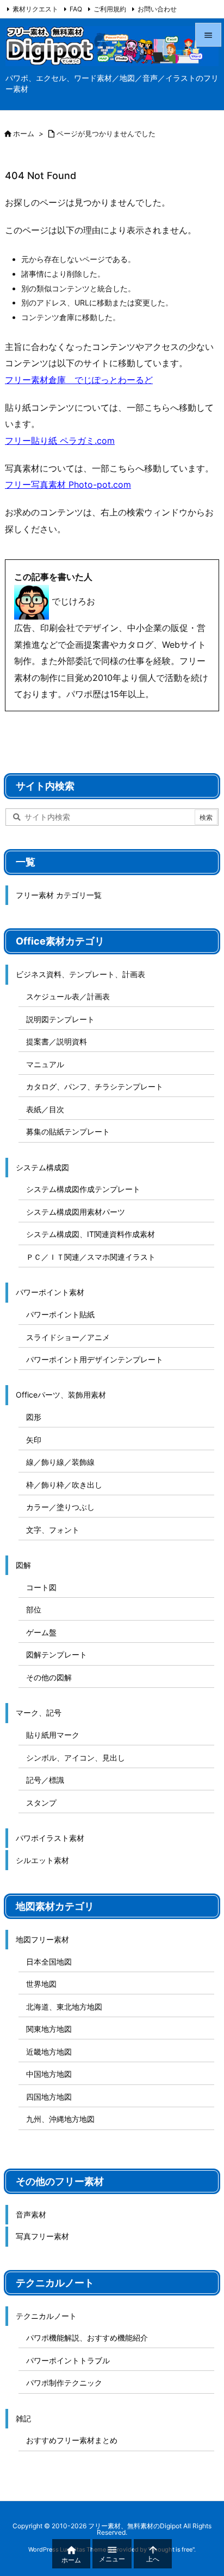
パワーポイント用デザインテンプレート (95, 1359)
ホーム (24, 133)
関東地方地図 (49, 2029)
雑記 (23, 2418)
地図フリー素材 (42, 1939)
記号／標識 (45, 1780)
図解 (23, 1565)
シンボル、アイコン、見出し (76, 1758)
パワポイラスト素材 (50, 1838)
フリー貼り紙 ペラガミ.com (60, 441)
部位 (34, 1609)
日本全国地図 (49, 1962)
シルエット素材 (42, 1860)
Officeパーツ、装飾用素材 (61, 1395)
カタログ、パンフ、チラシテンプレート (95, 1086)
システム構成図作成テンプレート (83, 1189)
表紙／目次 (45, 1109)
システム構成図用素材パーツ (76, 1212)
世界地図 (41, 1984)
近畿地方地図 (49, 2052)
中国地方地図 (49, 2074)
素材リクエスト (35, 9)
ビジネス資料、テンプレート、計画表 (80, 974)
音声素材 (31, 2214)
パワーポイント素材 (50, 1292)
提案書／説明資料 (57, 1041)
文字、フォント (53, 1530)
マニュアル (45, 1064)
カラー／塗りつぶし (60, 1507)
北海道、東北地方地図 (64, 2007)
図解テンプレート (57, 1654)
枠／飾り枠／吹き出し (64, 1485)
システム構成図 (42, 1167)
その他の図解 (49, 1677)
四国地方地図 (49, 2097)
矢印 (34, 1440)
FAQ (76, 9)
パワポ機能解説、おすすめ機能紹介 (87, 2338)
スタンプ (41, 1803)
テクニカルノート (46, 2316)
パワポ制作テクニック (64, 2383)
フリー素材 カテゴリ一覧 (59, 895)
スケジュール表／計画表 (68, 996)
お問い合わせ (157, 9)
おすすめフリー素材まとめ (72, 2440)
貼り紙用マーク (53, 1735)
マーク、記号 (39, 1713)
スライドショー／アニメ (68, 1337)
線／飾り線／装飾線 (60, 1462)
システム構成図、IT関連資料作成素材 (91, 1234)
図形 (34, 1417)
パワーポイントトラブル (68, 2360)
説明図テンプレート (60, 1019)
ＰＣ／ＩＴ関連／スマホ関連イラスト (91, 1257)
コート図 (41, 1587)
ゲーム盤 (41, 1632)
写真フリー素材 (42, 2236)
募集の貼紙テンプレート (68, 1131)
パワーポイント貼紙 (60, 1314)
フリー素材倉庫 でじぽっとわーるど (79, 380)
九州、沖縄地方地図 (60, 2119)
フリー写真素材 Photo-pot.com (68, 484)
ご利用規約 (110, 9)
